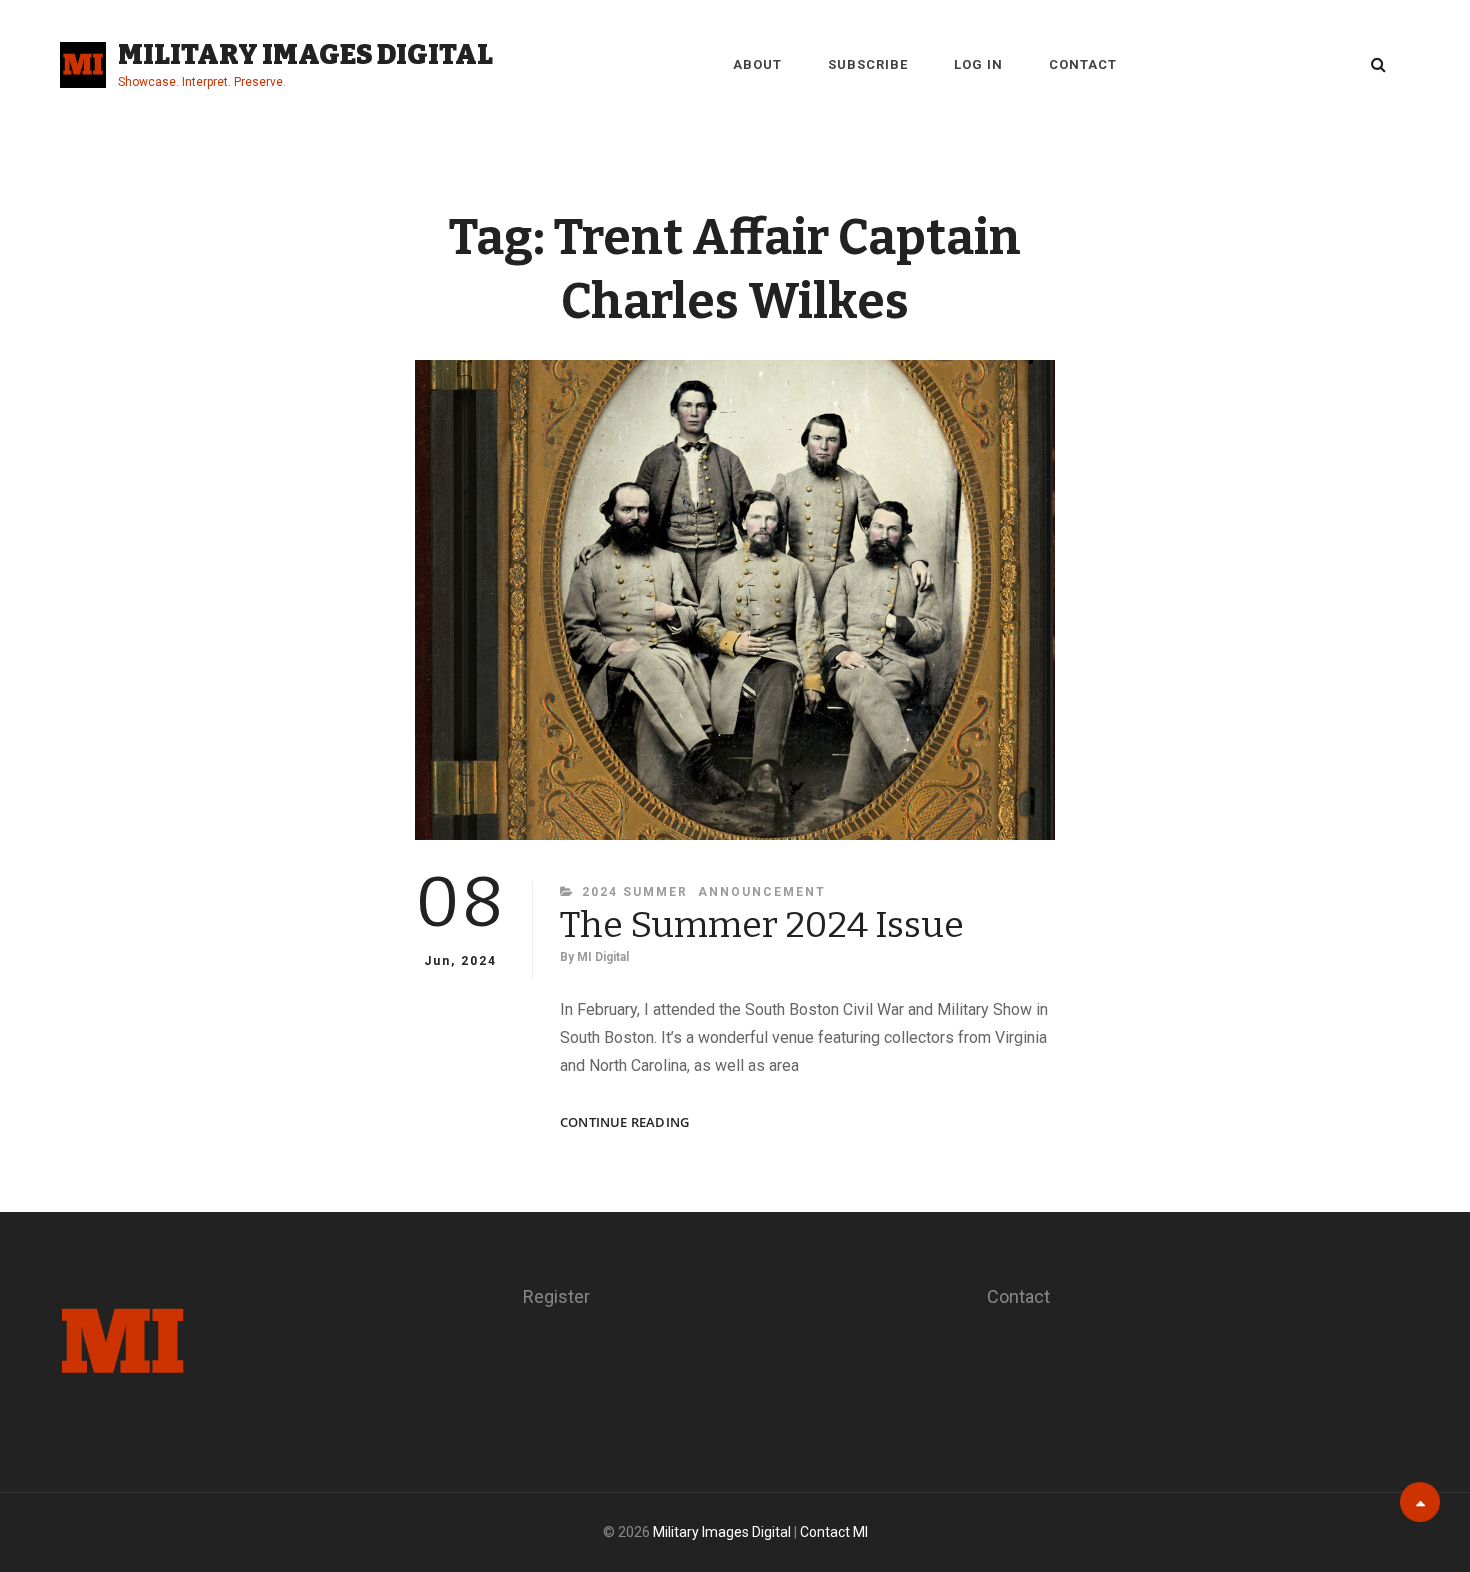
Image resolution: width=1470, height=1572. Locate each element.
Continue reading (624, 1122)
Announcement (762, 892)
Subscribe (868, 64)
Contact (1083, 64)
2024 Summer (635, 892)
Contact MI (834, 1532)
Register (556, 1296)
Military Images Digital (305, 54)
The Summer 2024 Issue (762, 925)
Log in (978, 64)
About (757, 64)
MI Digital (603, 957)
